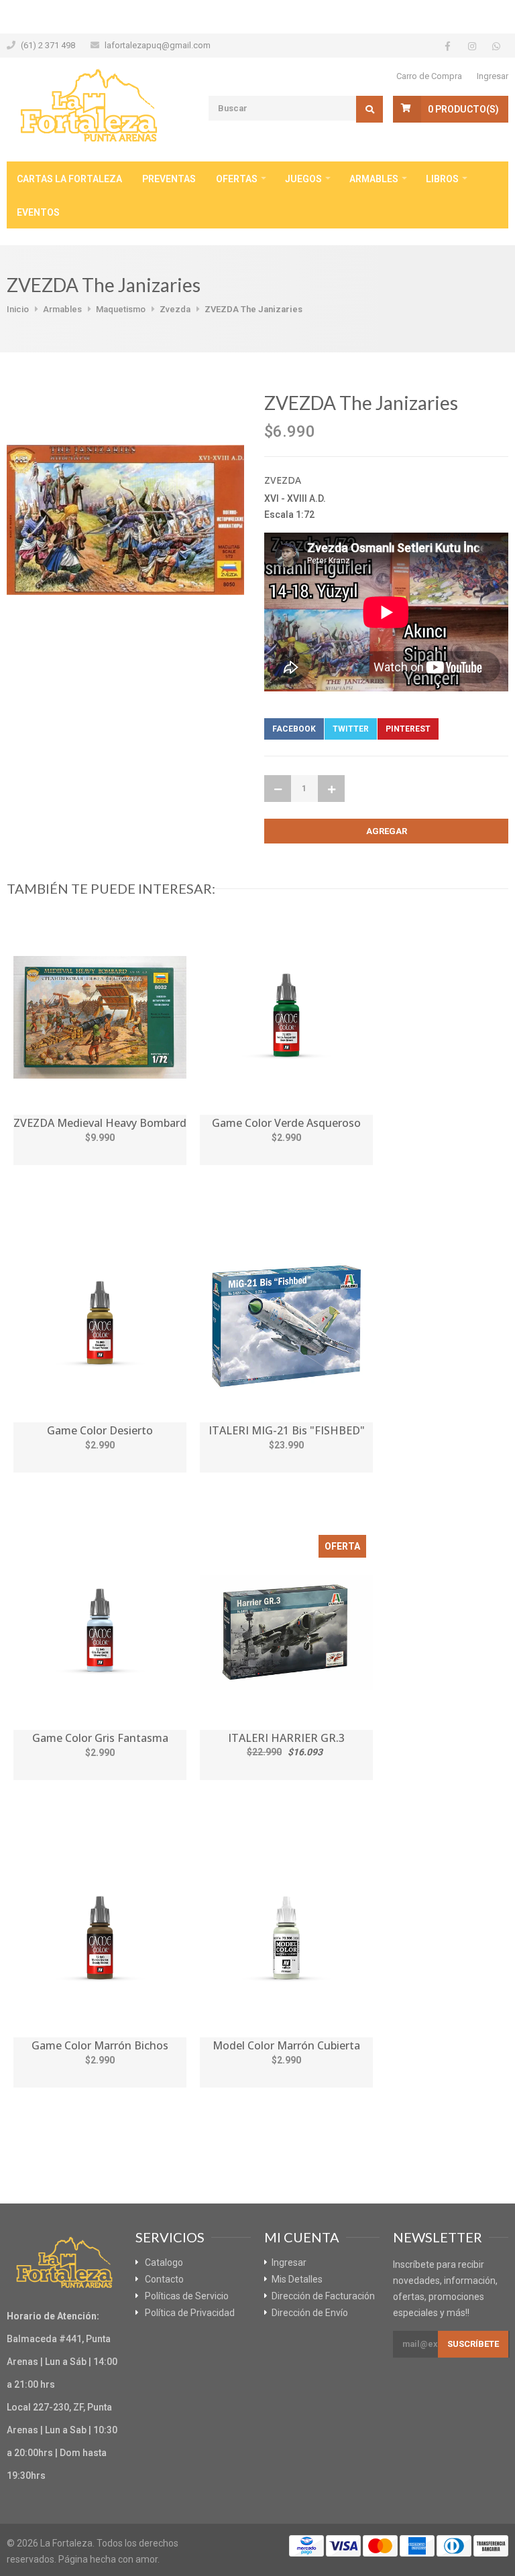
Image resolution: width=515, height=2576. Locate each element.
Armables (374, 179)
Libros (442, 179)
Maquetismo (121, 309)
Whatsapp (470, 729)
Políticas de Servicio (187, 2296)
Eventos (38, 212)
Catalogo (164, 2262)
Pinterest (408, 729)
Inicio (18, 309)
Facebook (294, 729)
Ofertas (237, 179)
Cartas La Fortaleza (69, 179)
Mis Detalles (297, 2279)
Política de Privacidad (190, 2313)
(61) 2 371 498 (48, 45)
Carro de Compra (429, 76)
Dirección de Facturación (323, 2296)
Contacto (164, 2279)
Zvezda (175, 309)
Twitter (351, 729)
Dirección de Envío (310, 2313)
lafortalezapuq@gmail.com (158, 45)
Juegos (303, 179)
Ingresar (493, 76)
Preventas (169, 179)
